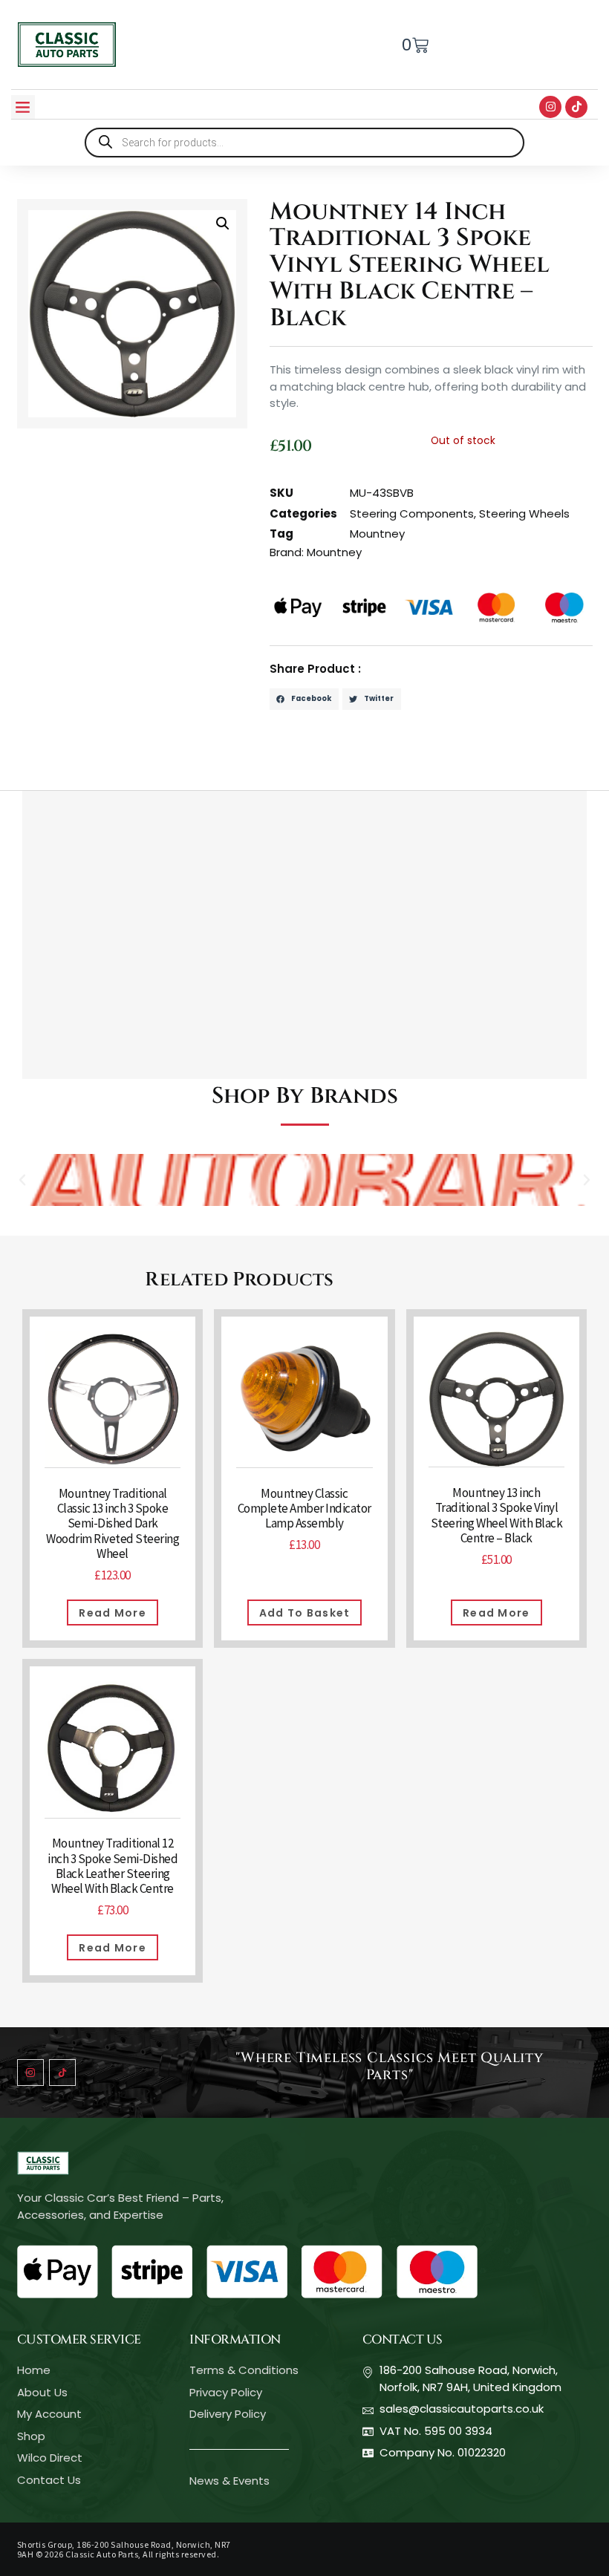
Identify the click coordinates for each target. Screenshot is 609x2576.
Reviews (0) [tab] (143, 774)
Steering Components (412, 513)
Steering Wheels (524, 513)
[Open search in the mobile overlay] (304, 143)
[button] (23, 107)
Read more (113, 1613)
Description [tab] (58, 774)
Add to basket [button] (305, 1613)
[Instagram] (550, 107)
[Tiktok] (576, 107)
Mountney (377, 534)
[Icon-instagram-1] (30, 2073)
